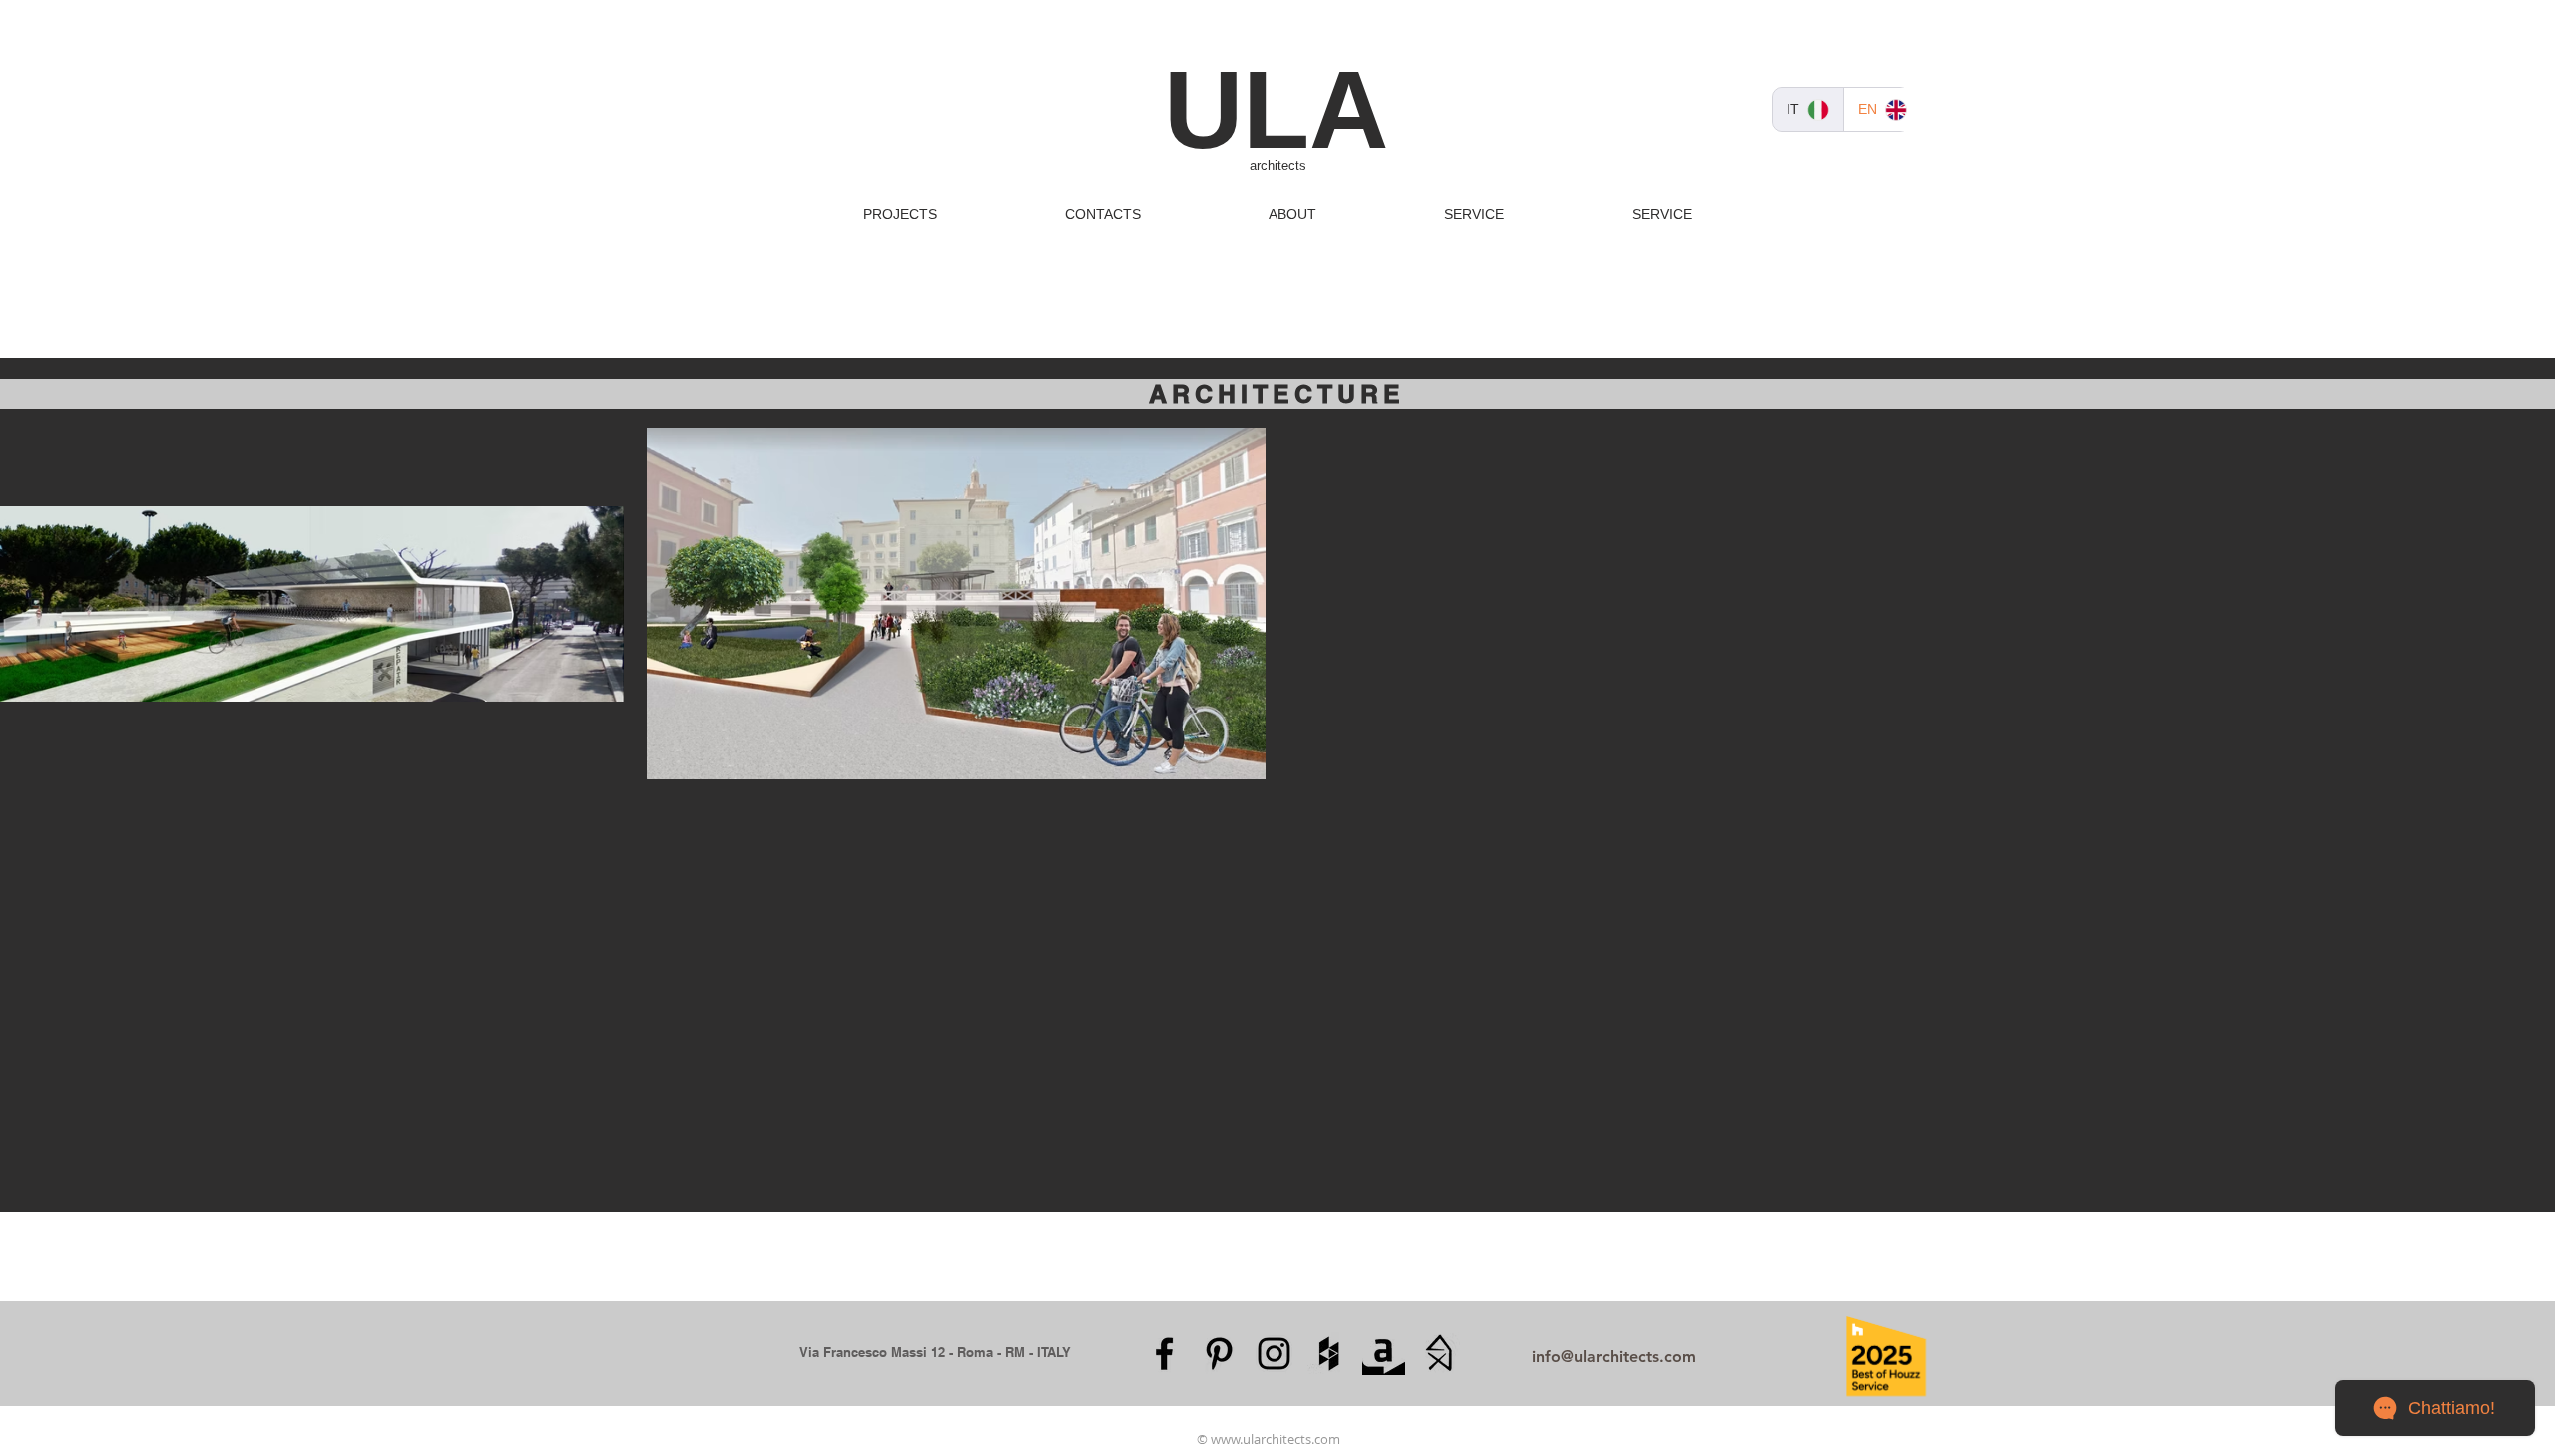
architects (1278, 165)
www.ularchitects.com (1276, 1439)
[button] (900, 214)
